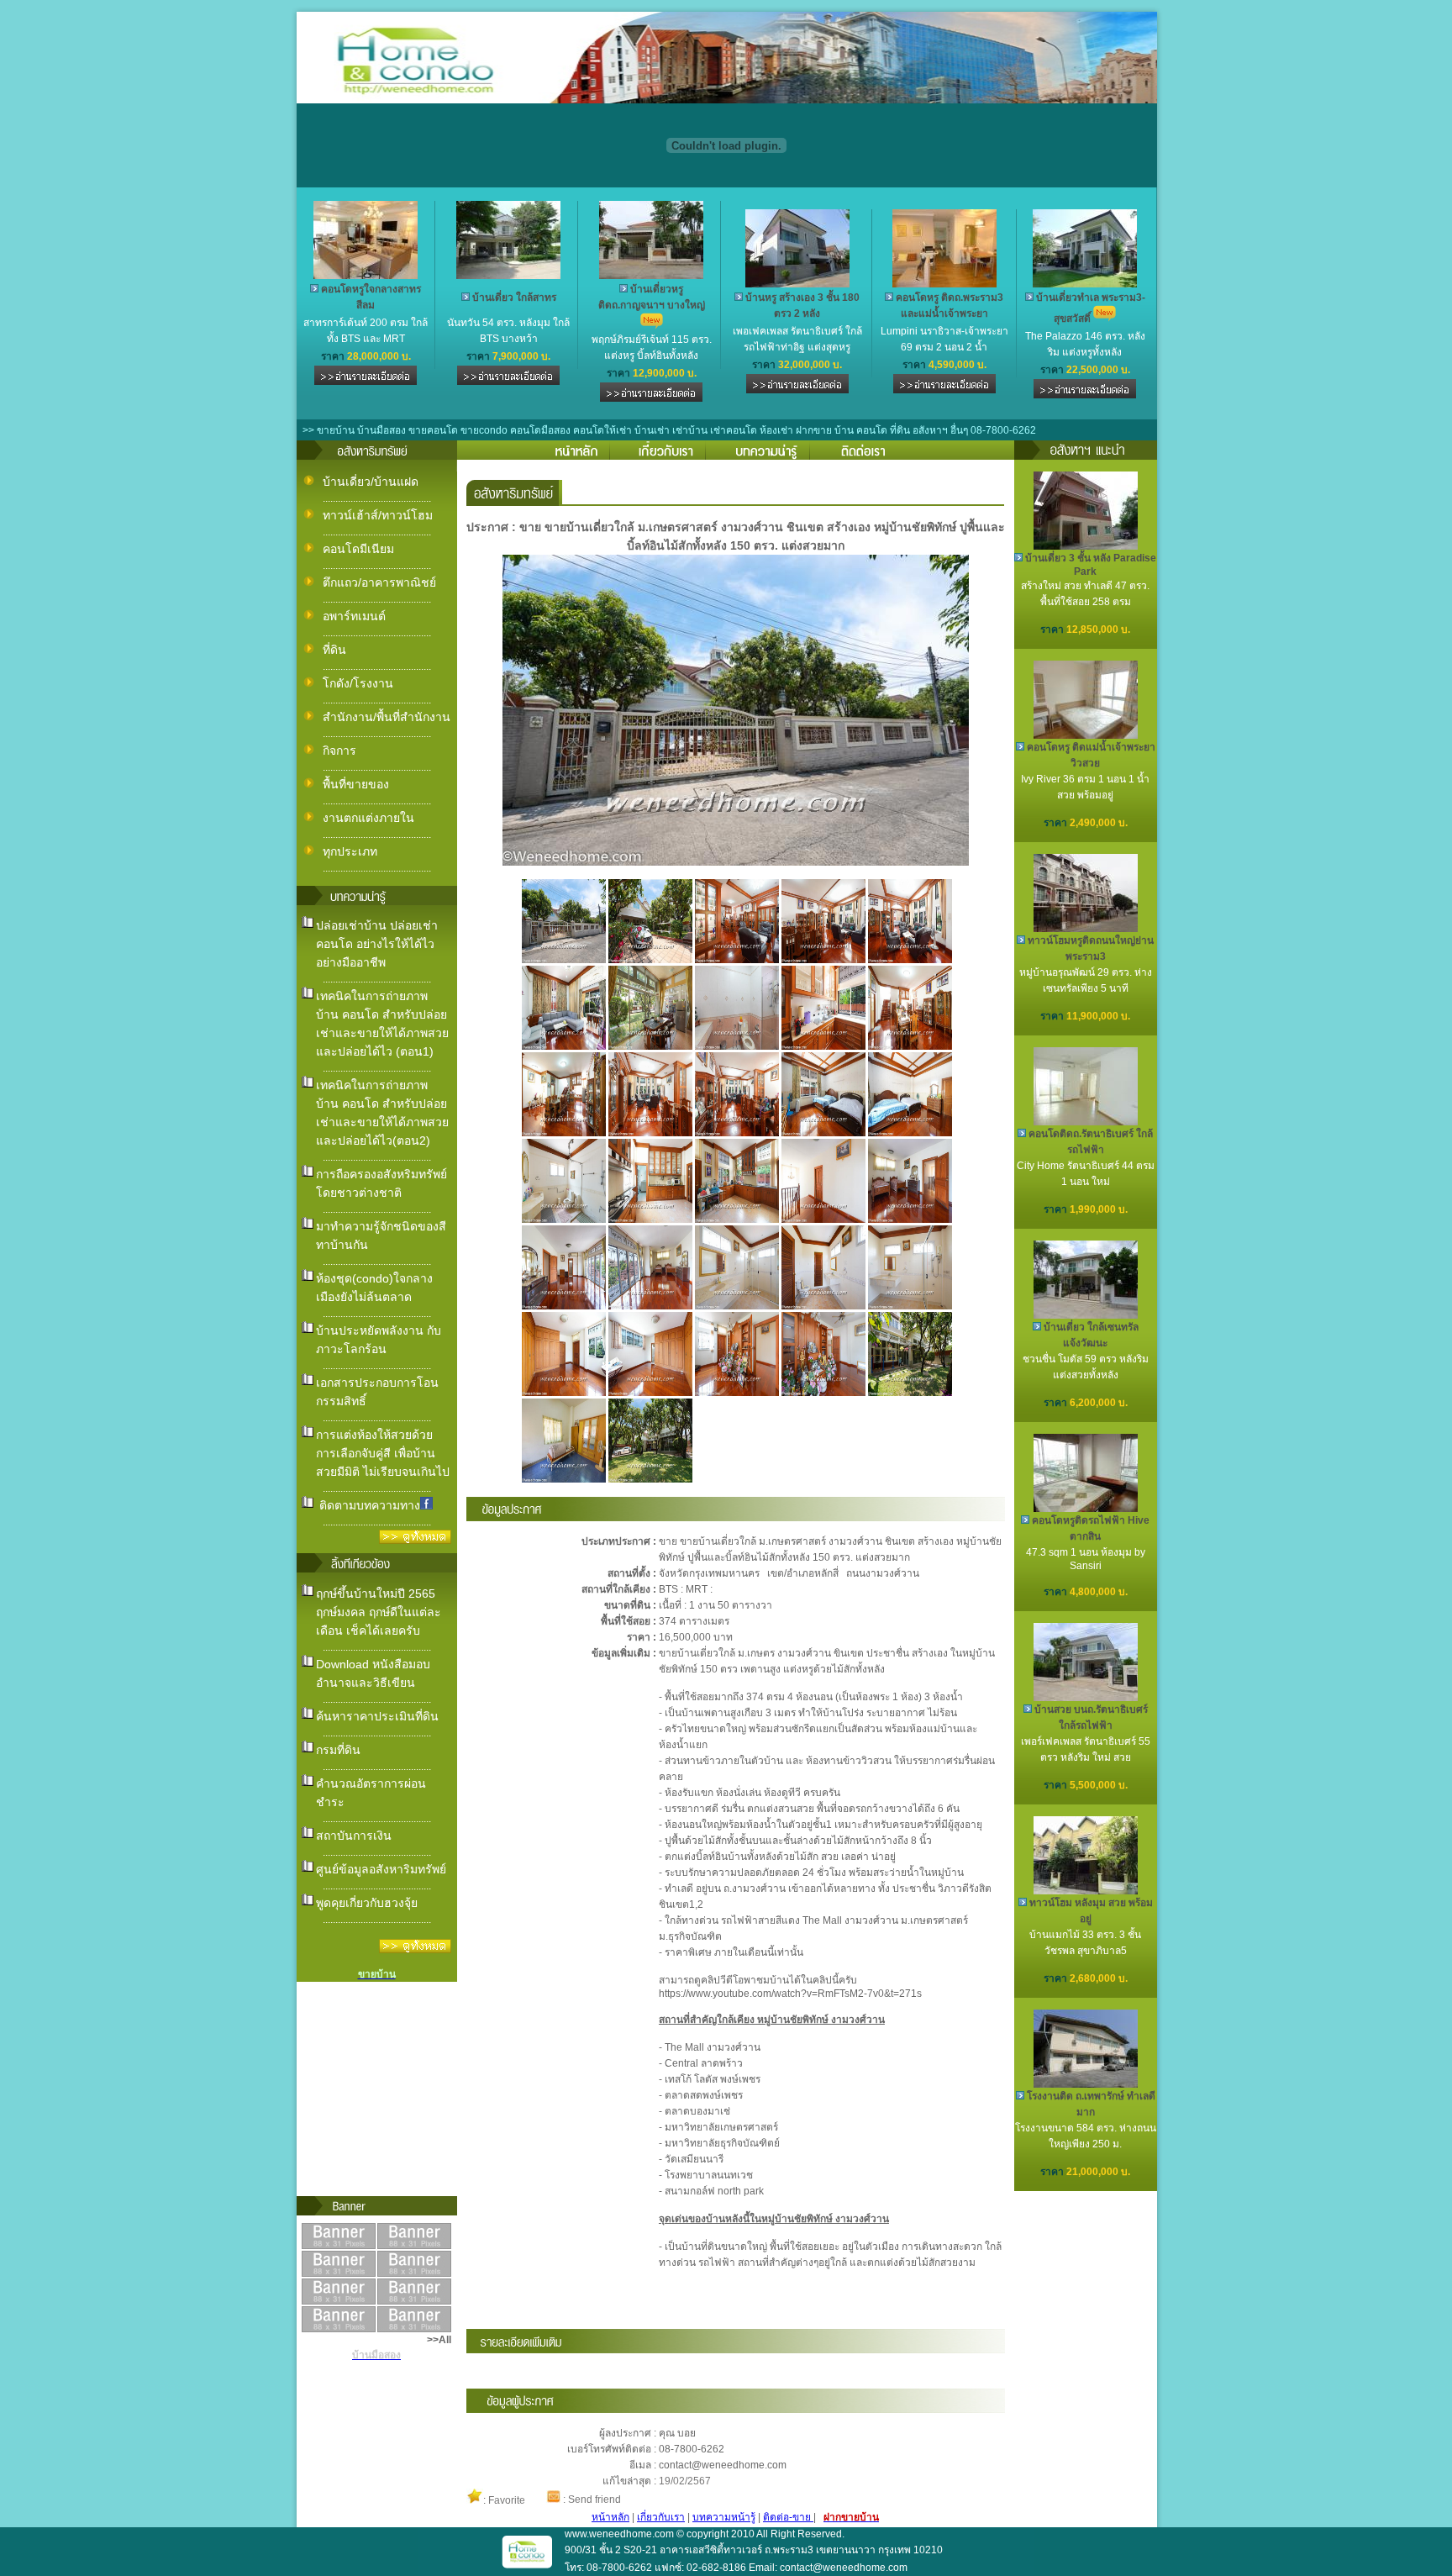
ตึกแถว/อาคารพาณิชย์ (379, 582)
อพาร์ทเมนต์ (354, 616)
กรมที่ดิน (338, 1750)
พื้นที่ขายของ (356, 784)
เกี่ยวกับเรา (661, 2517)
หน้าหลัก (610, 2517)
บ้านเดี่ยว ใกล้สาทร (514, 298)
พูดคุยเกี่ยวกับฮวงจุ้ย (367, 1903)
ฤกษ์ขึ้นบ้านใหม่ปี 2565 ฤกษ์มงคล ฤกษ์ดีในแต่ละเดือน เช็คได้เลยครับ (379, 1612)
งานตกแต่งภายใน (368, 818)
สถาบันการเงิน (354, 1836)
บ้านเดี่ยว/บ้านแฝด (371, 482)
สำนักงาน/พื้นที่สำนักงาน (387, 717)
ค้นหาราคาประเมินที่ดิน (377, 1716)
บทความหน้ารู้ (724, 2517)
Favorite (507, 2500)
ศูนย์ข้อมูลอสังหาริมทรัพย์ (381, 1869)
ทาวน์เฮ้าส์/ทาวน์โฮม (378, 515)
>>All (439, 2340)
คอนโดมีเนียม (358, 549)
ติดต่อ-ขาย (788, 2517)
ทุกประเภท (350, 851)
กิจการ (339, 751)
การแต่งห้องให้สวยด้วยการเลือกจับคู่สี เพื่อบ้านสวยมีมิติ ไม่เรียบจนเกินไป (383, 1453)
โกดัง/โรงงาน (358, 683)
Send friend (594, 2500)
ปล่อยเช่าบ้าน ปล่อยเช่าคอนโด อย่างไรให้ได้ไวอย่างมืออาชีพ (377, 944)
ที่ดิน (334, 650)
